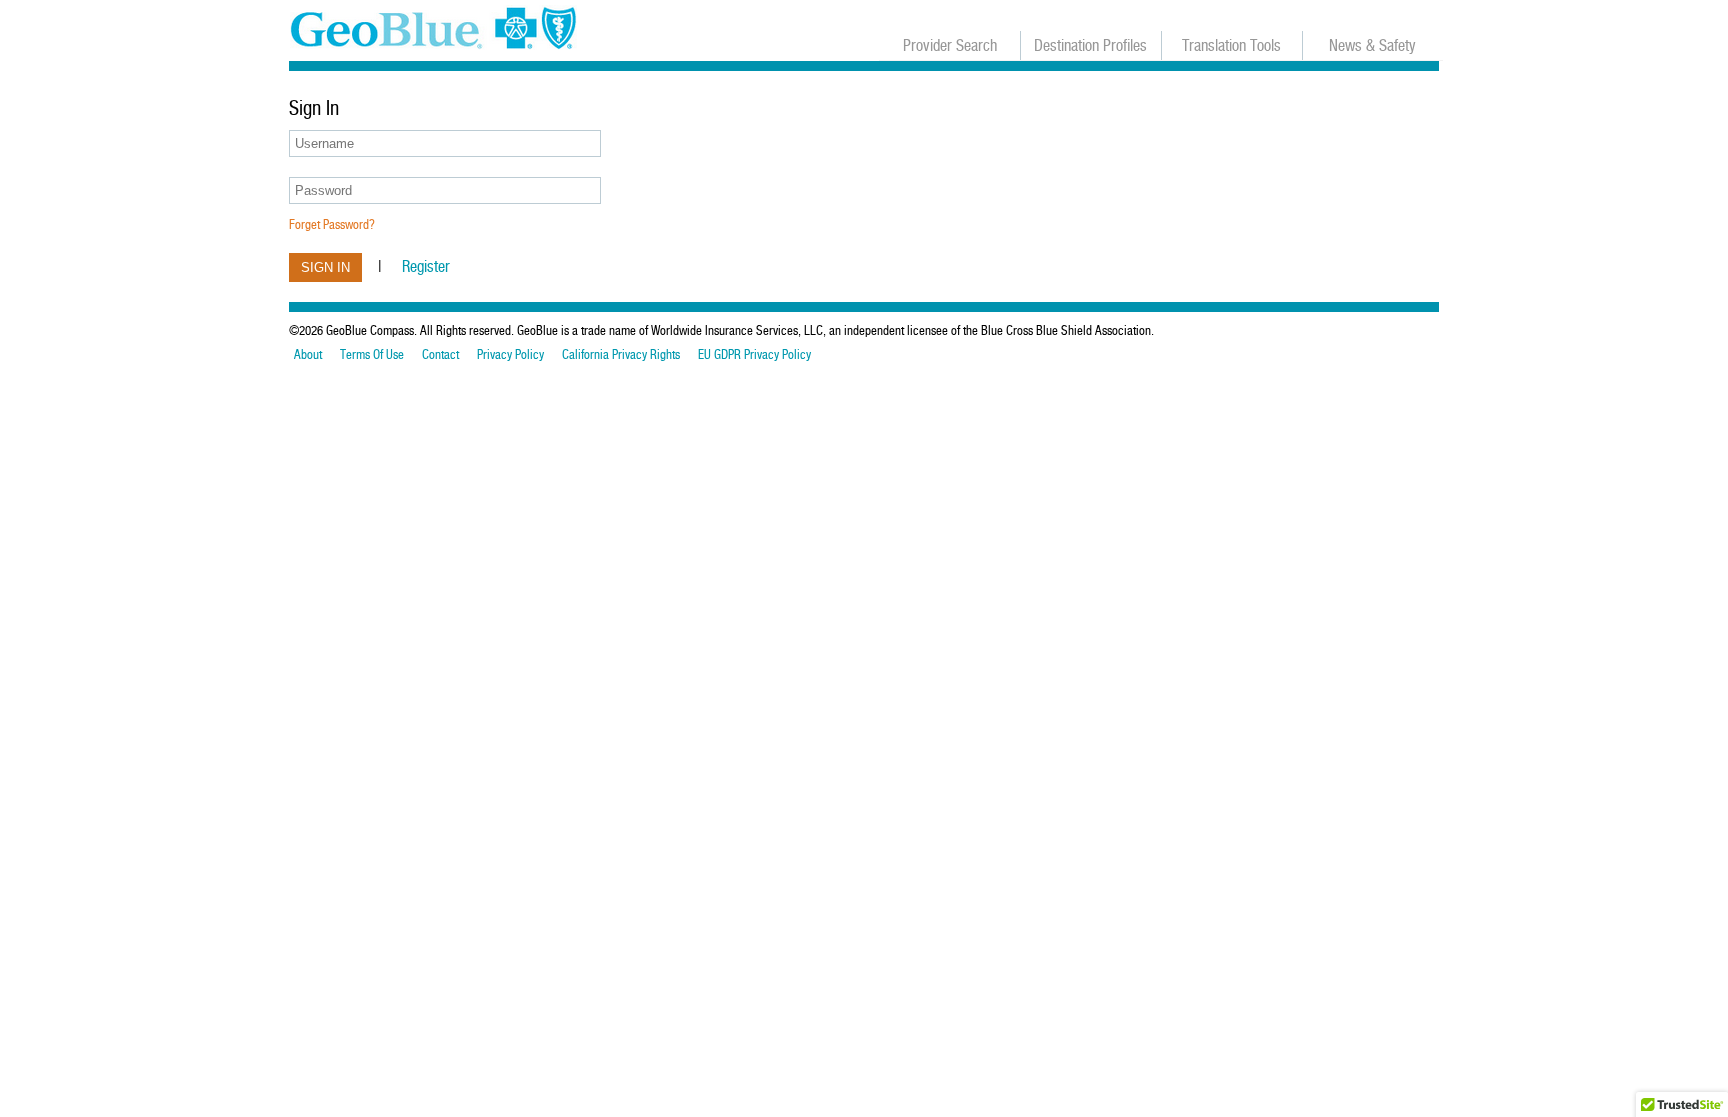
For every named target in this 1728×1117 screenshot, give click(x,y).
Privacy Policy (510, 355)
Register (426, 266)
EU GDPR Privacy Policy (754, 355)
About (308, 355)
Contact (440, 355)
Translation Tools (1231, 45)
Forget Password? (332, 224)
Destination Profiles (1090, 45)
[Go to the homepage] (438, 30)
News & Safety (1372, 45)
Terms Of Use (372, 355)
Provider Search (950, 45)
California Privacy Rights (621, 355)
